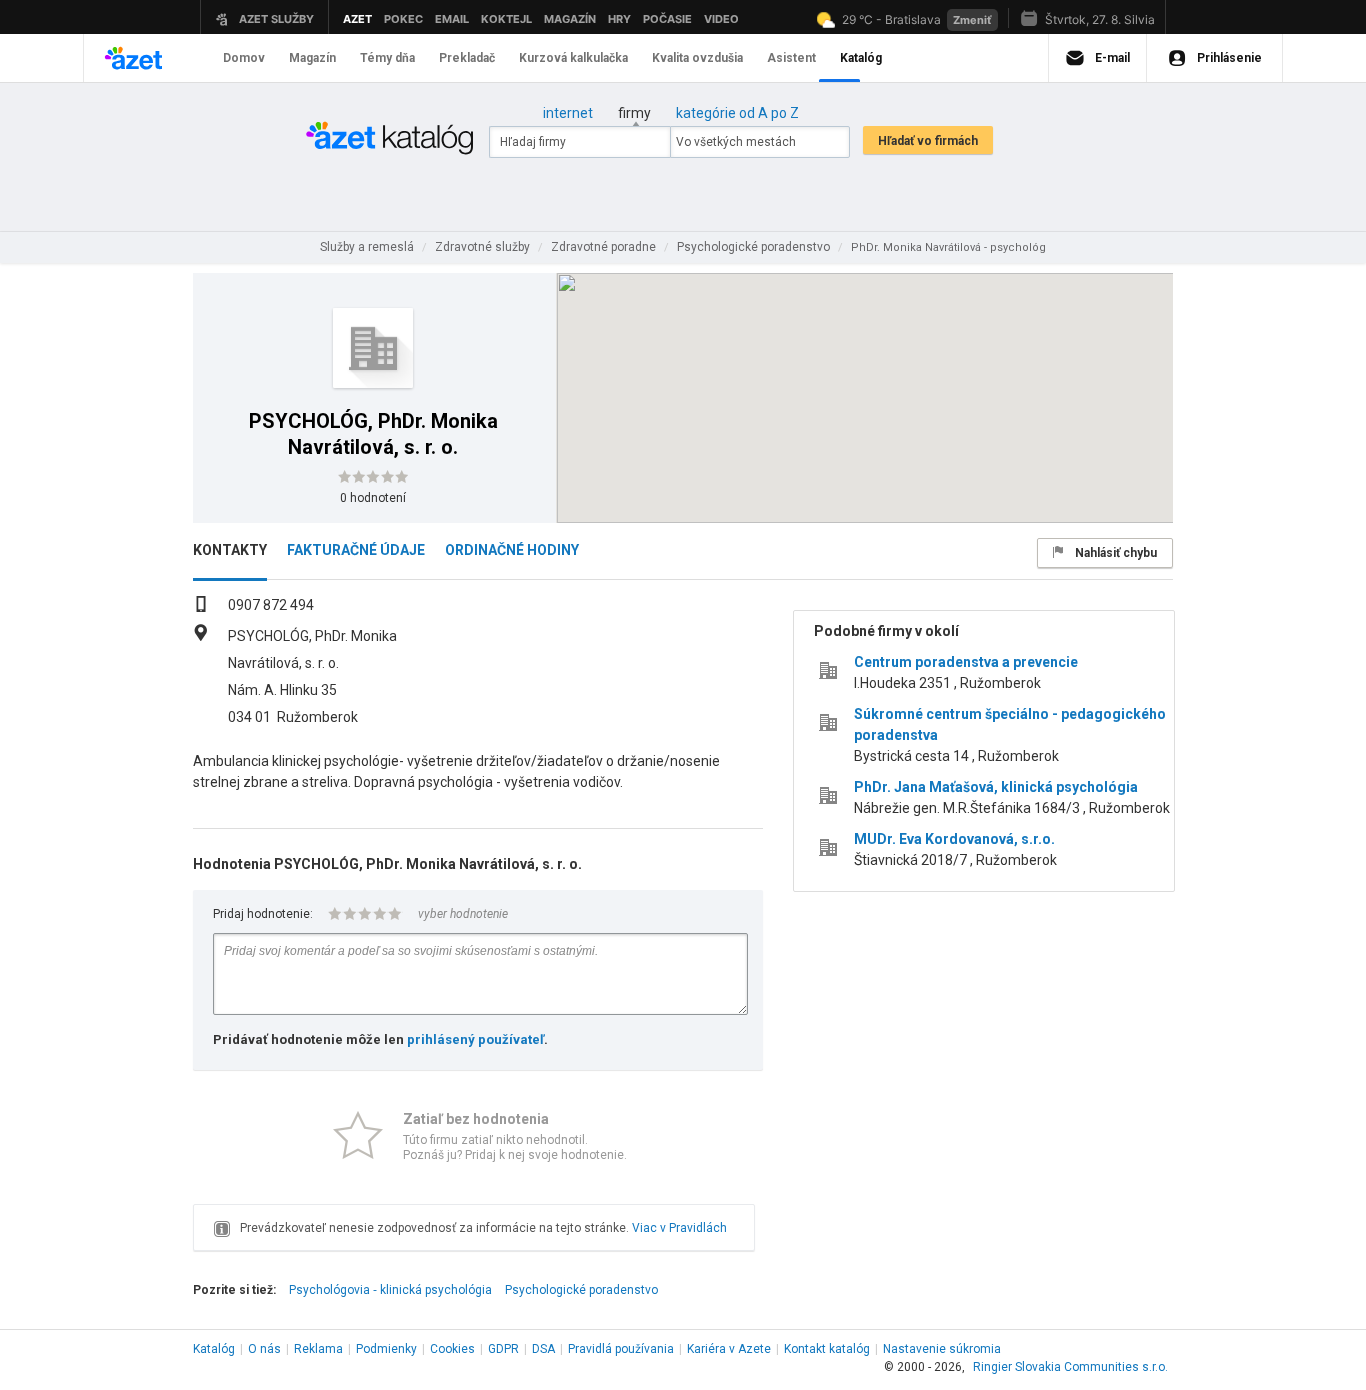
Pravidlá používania (621, 1349)
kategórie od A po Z (737, 113)
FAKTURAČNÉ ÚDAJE (356, 550)
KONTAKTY (230, 550)
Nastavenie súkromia (942, 1349)
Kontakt (827, 1349)
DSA (543, 1349)
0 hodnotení (373, 498)
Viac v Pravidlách (679, 1228)
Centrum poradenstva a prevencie (966, 662)
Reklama (318, 1349)
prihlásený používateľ (475, 1039)
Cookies (452, 1349)
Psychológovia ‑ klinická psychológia (390, 1290)
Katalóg (214, 1349)
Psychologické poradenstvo (581, 1290)
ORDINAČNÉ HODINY (512, 550)
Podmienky (386, 1349)
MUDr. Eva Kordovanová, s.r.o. (954, 839)
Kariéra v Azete (729, 1349)
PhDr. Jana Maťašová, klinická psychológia (996, 787)
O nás (264, 1349)
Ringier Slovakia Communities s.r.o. (1070, 1367)
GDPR (503, 1349)
